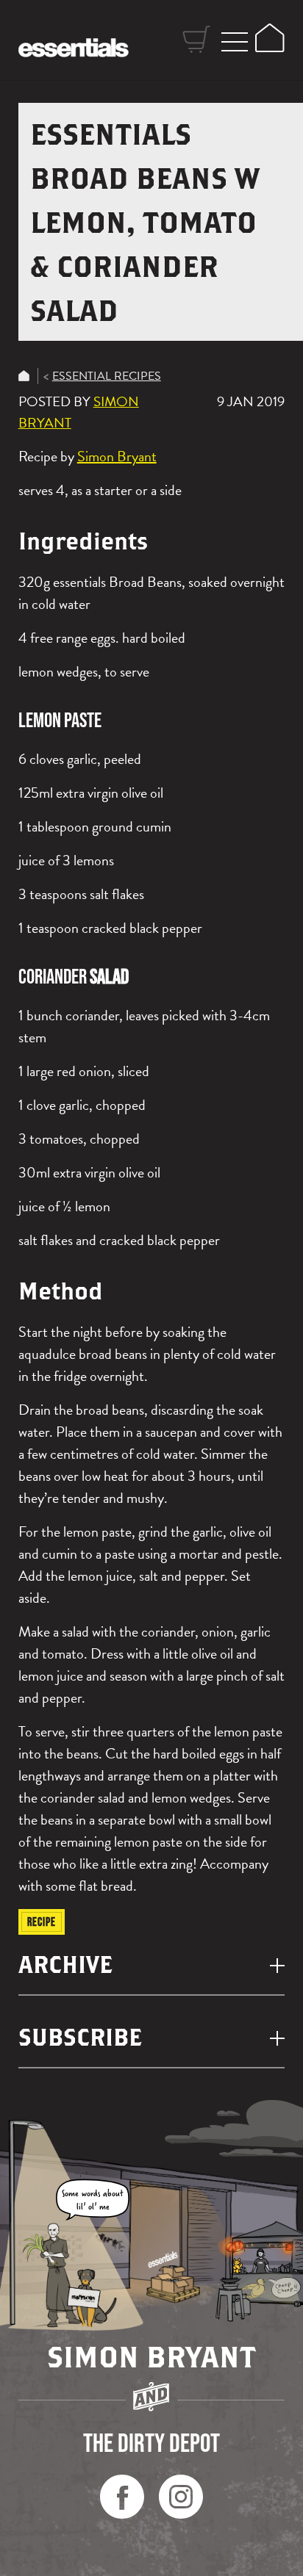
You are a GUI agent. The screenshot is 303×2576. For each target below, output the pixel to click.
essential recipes (107, 376)
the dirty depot (151, 2442)
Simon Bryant (117, 456)
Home (24, 376)
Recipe (42, 1922)
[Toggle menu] (235, 40)
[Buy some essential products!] (173, 2285)
